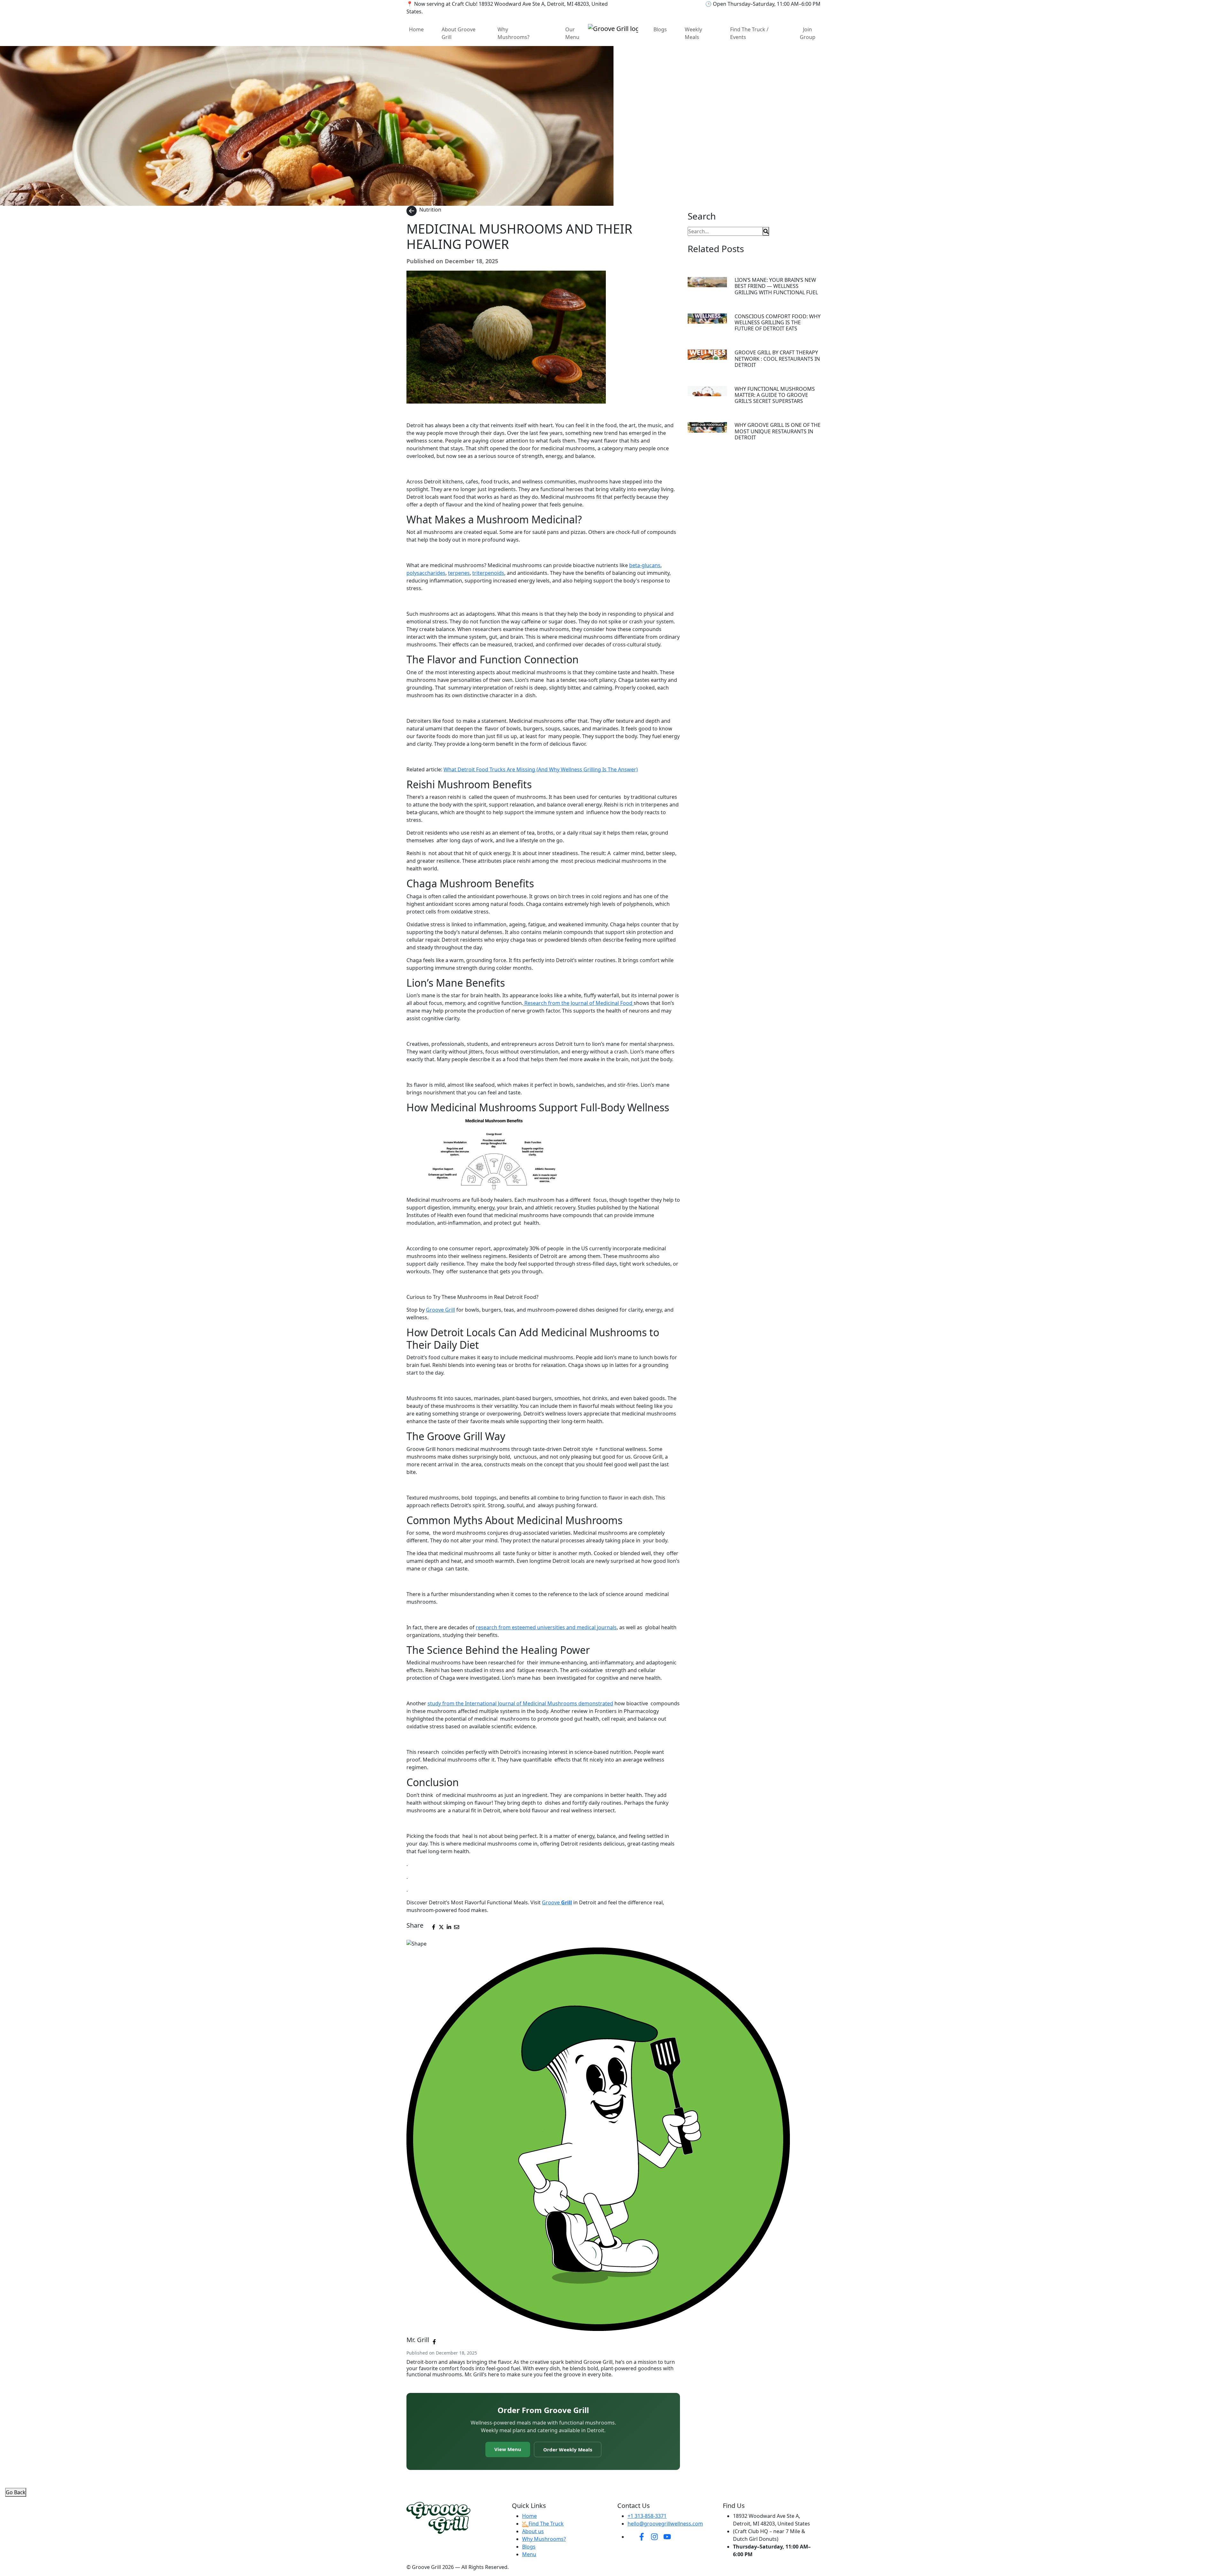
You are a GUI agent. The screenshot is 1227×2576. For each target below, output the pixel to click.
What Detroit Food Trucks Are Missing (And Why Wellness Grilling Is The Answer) (541, 769)
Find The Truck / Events (749, 33)
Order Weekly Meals (568, 2449)
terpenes (459, 573)
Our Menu (572, 33)
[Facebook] (642, 2536)
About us (533, 2531)
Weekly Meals (693, 33)
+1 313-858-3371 (647, 2516)
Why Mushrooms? (513, 33)
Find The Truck (546, 2524)
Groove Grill (440, 1310)
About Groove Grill (459, 33)
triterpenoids (488, 573)
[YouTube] (667, 2536)
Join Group (808, 33)
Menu (529, 2554)
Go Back (16, 2492)
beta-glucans (645, 565)
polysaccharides (426, 573)
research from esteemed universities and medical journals (546, 1627)
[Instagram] (654, 2536)
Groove (557, 1902)
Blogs (660, 29)
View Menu (508, 2449)
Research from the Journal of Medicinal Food (578, 1003)
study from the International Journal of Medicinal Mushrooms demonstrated (520, 1703)
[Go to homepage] (613, 28)
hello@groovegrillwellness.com (665, 2524)
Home (416, 29)
